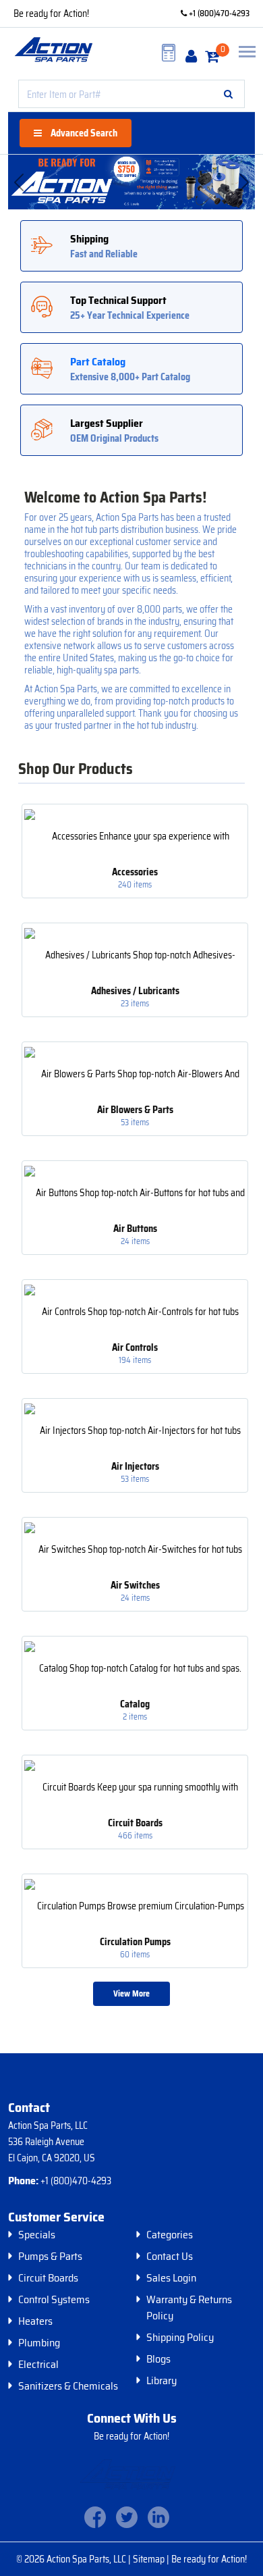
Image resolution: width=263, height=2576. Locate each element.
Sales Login (171, 2278)
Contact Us (170, 2257)
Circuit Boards (48, 2278)
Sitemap (150, 2559)
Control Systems (54, 2300)
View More (131, 1993)
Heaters (35, 2321)
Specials (37, 2235)
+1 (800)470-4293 (218, 13)
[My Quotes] (169, 53)
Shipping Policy (180, 2338)
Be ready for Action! (51, 14)
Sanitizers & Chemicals (68, 2386)
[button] (228, 94)
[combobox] (131, 94)
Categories (170, 2235)
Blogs (158, 2359)
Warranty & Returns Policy (189, 2308)
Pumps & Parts (50, 2257)
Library (162, 2381)
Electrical (38, 2365)
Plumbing (39, 2343)
